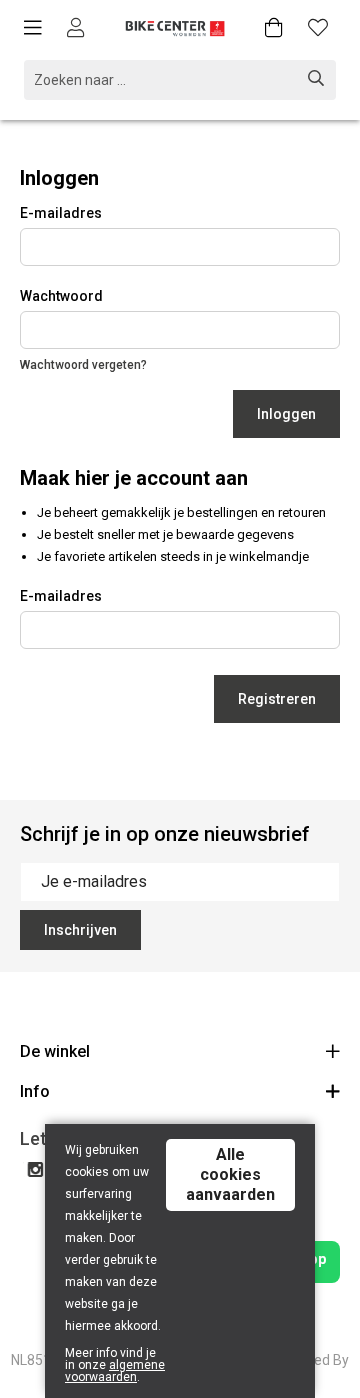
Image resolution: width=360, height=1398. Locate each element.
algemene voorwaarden (115, 1371)
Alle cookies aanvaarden (230, 1174)
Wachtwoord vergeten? (83, 365)
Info (35, 1091)
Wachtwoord (61, 296)
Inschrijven (80, 930)
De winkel (55, 1051)
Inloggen (286, 414)
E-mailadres (61, 213)
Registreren (277, 699)
